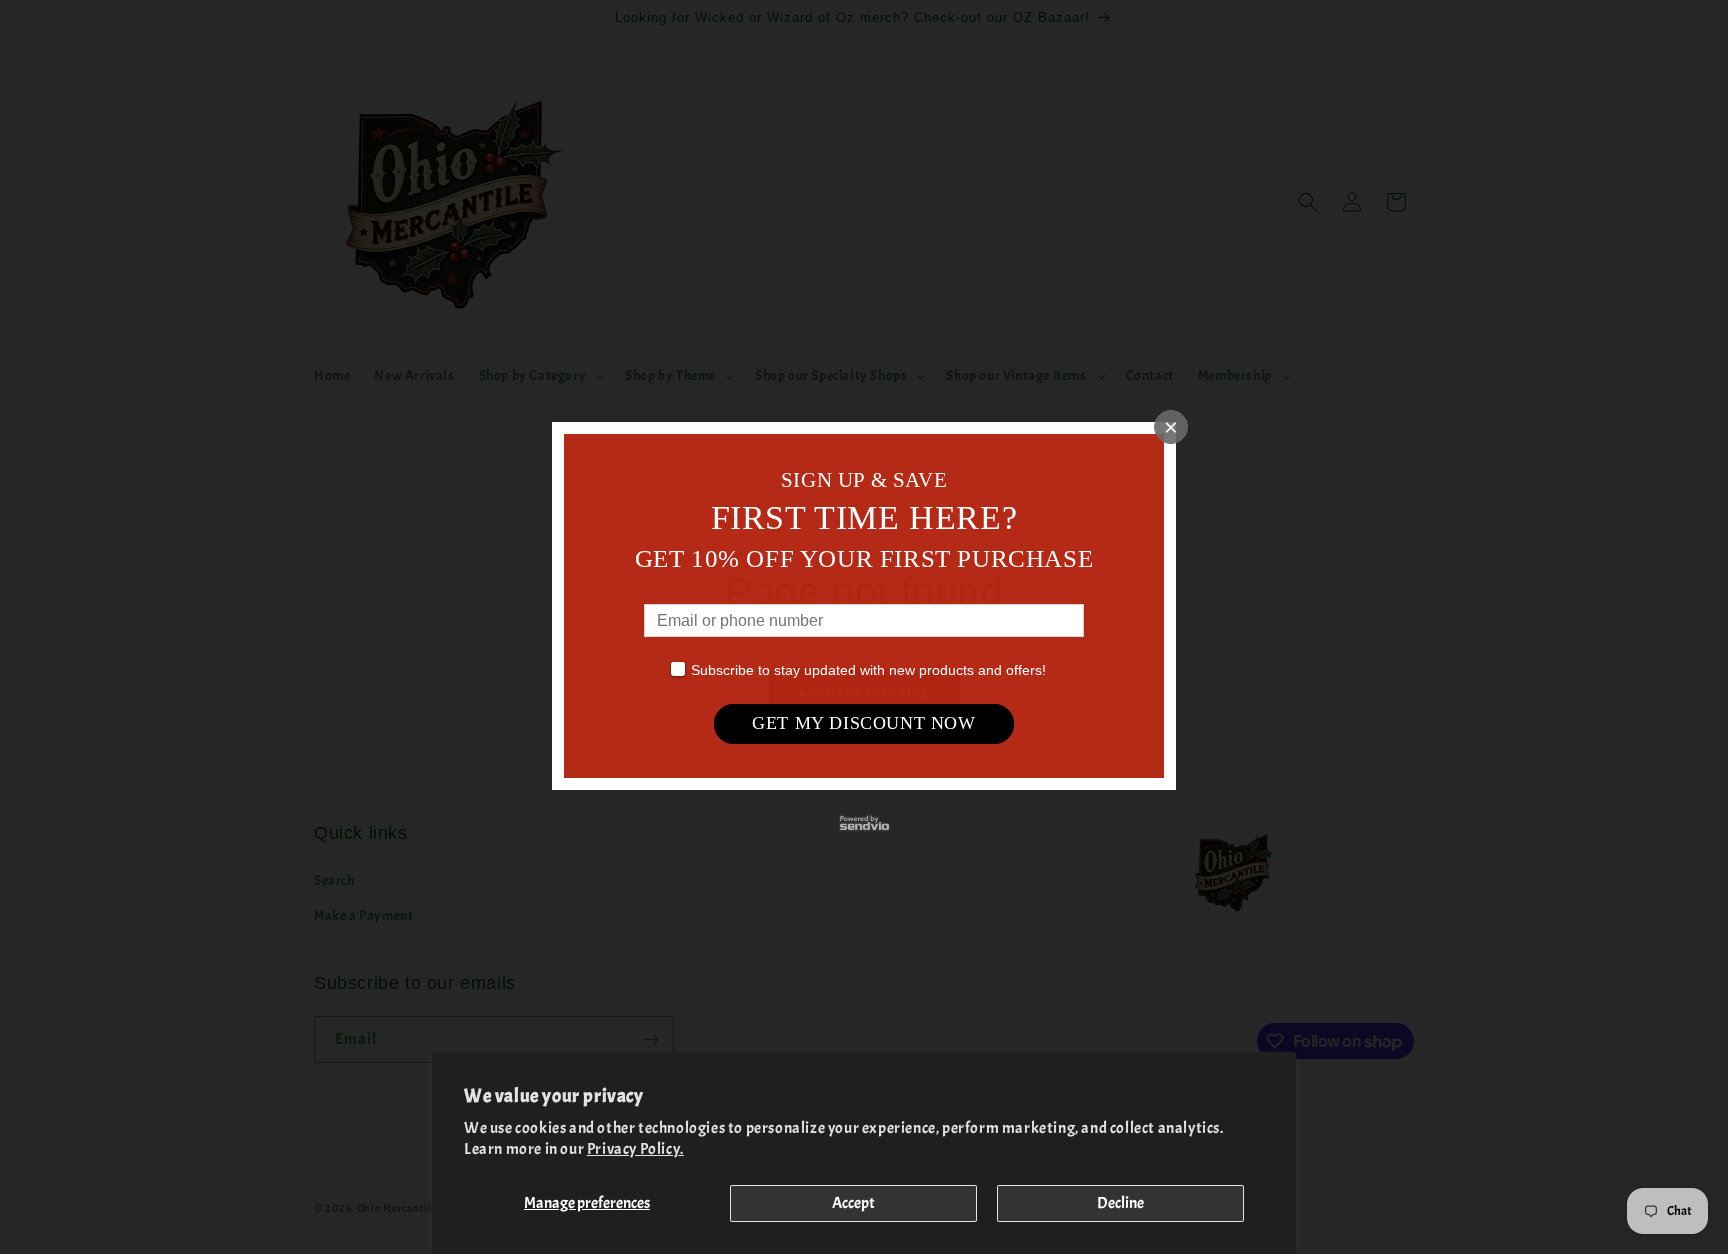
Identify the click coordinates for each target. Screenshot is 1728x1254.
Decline (1120, 1203)
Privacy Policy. (635, 1149)
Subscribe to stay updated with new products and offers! (868, 670)
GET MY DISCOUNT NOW (863, 723)
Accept (853, 1203)
